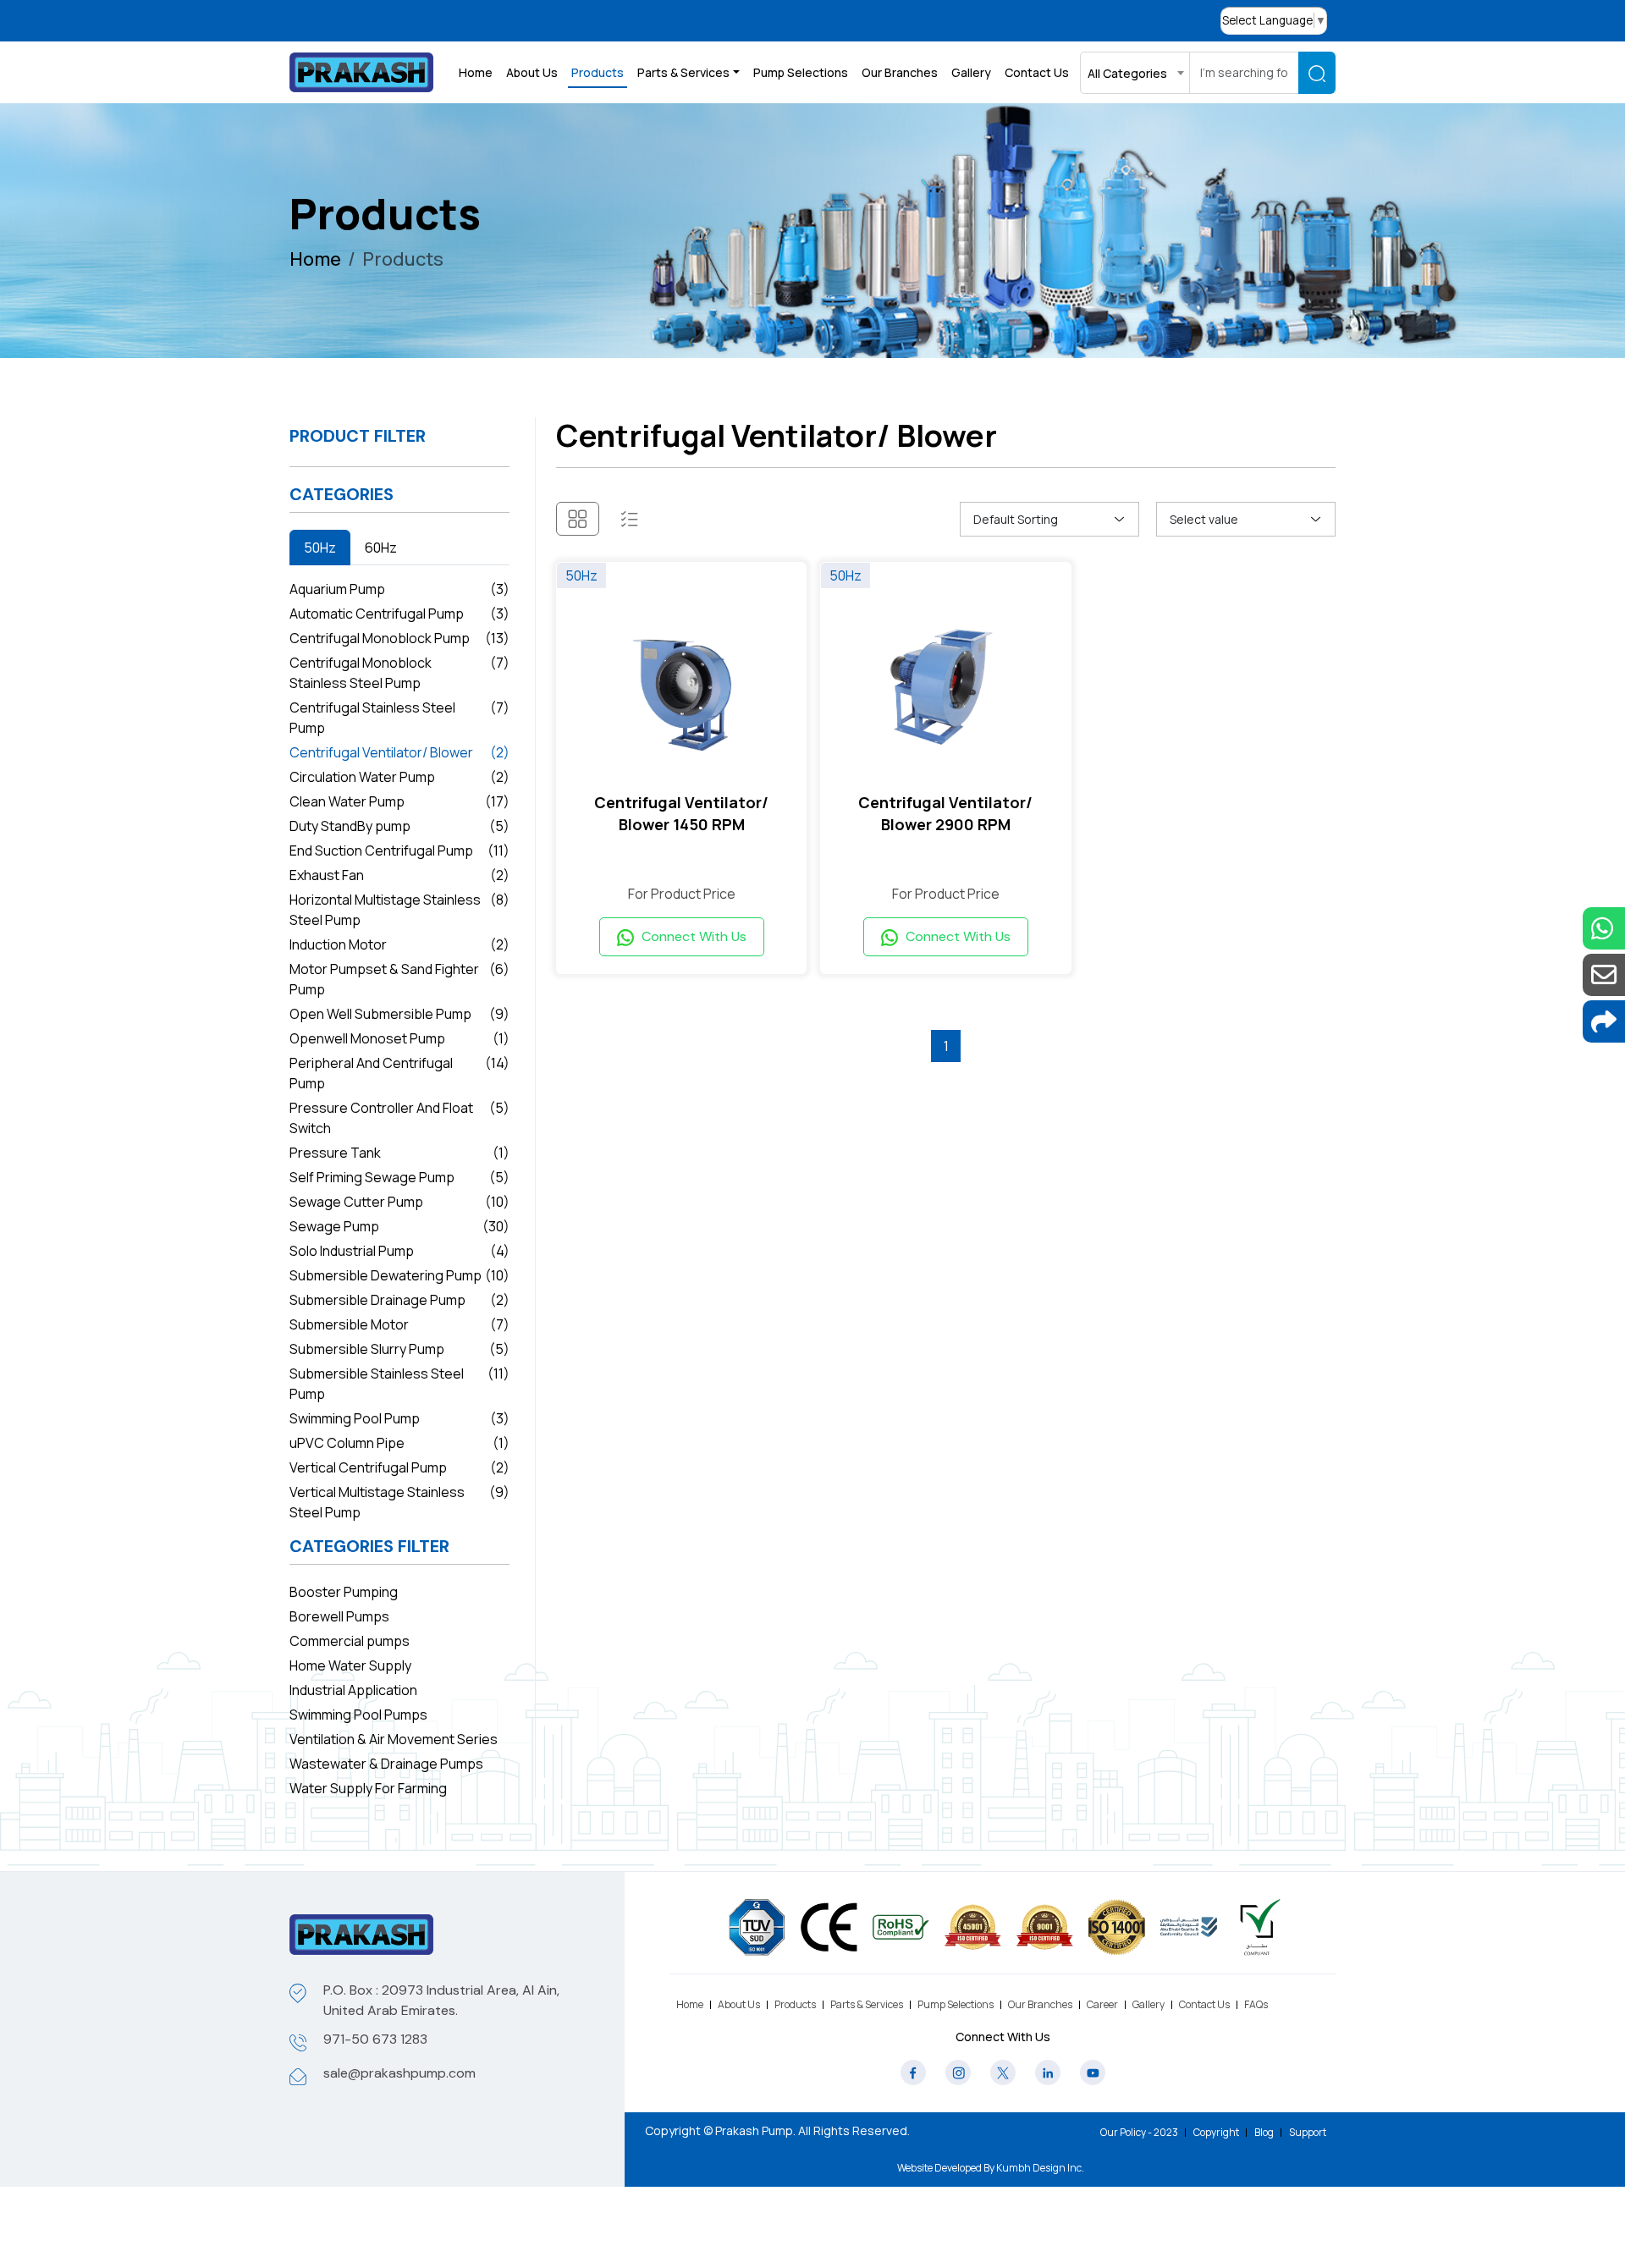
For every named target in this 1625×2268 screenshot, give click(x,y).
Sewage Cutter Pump (399, 1202)
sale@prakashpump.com (399, 2073)
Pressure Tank (399, 1153)
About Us (532, 72)
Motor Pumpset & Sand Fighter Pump (399, 979)
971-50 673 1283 (375, 2039)
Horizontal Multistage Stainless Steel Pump (399, 910)
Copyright (1216, 2132)
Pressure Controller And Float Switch (399, 1118)
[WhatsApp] (1604, 928)
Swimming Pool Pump (399, 1418)
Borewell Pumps (339, 1616)
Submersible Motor (399, 1324)
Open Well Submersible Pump (399, 1014)
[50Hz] (681, 684)
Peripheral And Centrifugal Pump (399, 1073)
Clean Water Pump (399, 801)
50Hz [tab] (320, 548)
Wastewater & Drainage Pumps (386, 1764)
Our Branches (900, 72)
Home (476, 72)
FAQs (1256, 2004)
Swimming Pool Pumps (358, 1715)
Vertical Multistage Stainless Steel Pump (399, 1502)
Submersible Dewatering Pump (399, 1275)
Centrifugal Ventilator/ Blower (399, 752)
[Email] (1604, 975)
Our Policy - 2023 (1139, 2132)
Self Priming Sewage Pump (399, 1177)
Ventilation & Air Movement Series (394, 1739)
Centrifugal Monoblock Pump (399, 638)
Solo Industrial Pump (399, 1251)
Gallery (971, 72)
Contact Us (1037, 72)
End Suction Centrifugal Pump (399, 850)
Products (598, 72)
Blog (1264, 2132)
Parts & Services (867, 2004)
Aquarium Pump (399, 589)
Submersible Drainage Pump (399, 1300)
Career (1102, 2004)
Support (1308, 2132)
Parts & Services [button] (683, 72)
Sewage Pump (399, 1226)
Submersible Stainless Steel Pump (399, 1384)
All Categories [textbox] (1127, 73)
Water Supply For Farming (368, 1788)
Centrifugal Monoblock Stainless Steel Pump (399, 673)
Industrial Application (353, 1690)
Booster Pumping (344, 1592)
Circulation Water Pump (399, 777)
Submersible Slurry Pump (399, 1349)
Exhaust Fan (399, 875)
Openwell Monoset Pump (399, 1038)
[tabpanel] (399, 1051)
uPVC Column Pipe (399, 1443)
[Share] (1604, 1021)
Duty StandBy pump (399, 826)
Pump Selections (801, 72)
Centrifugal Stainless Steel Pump (399, 718)
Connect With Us (692, 936)
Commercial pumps (350, 1641)
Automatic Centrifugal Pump (399, 614)
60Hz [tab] (381, 548)
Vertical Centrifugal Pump (399, 1467)
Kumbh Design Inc (1039, 2168)
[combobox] (1135, 73)
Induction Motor (399, 944)
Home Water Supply (350, 1665)
